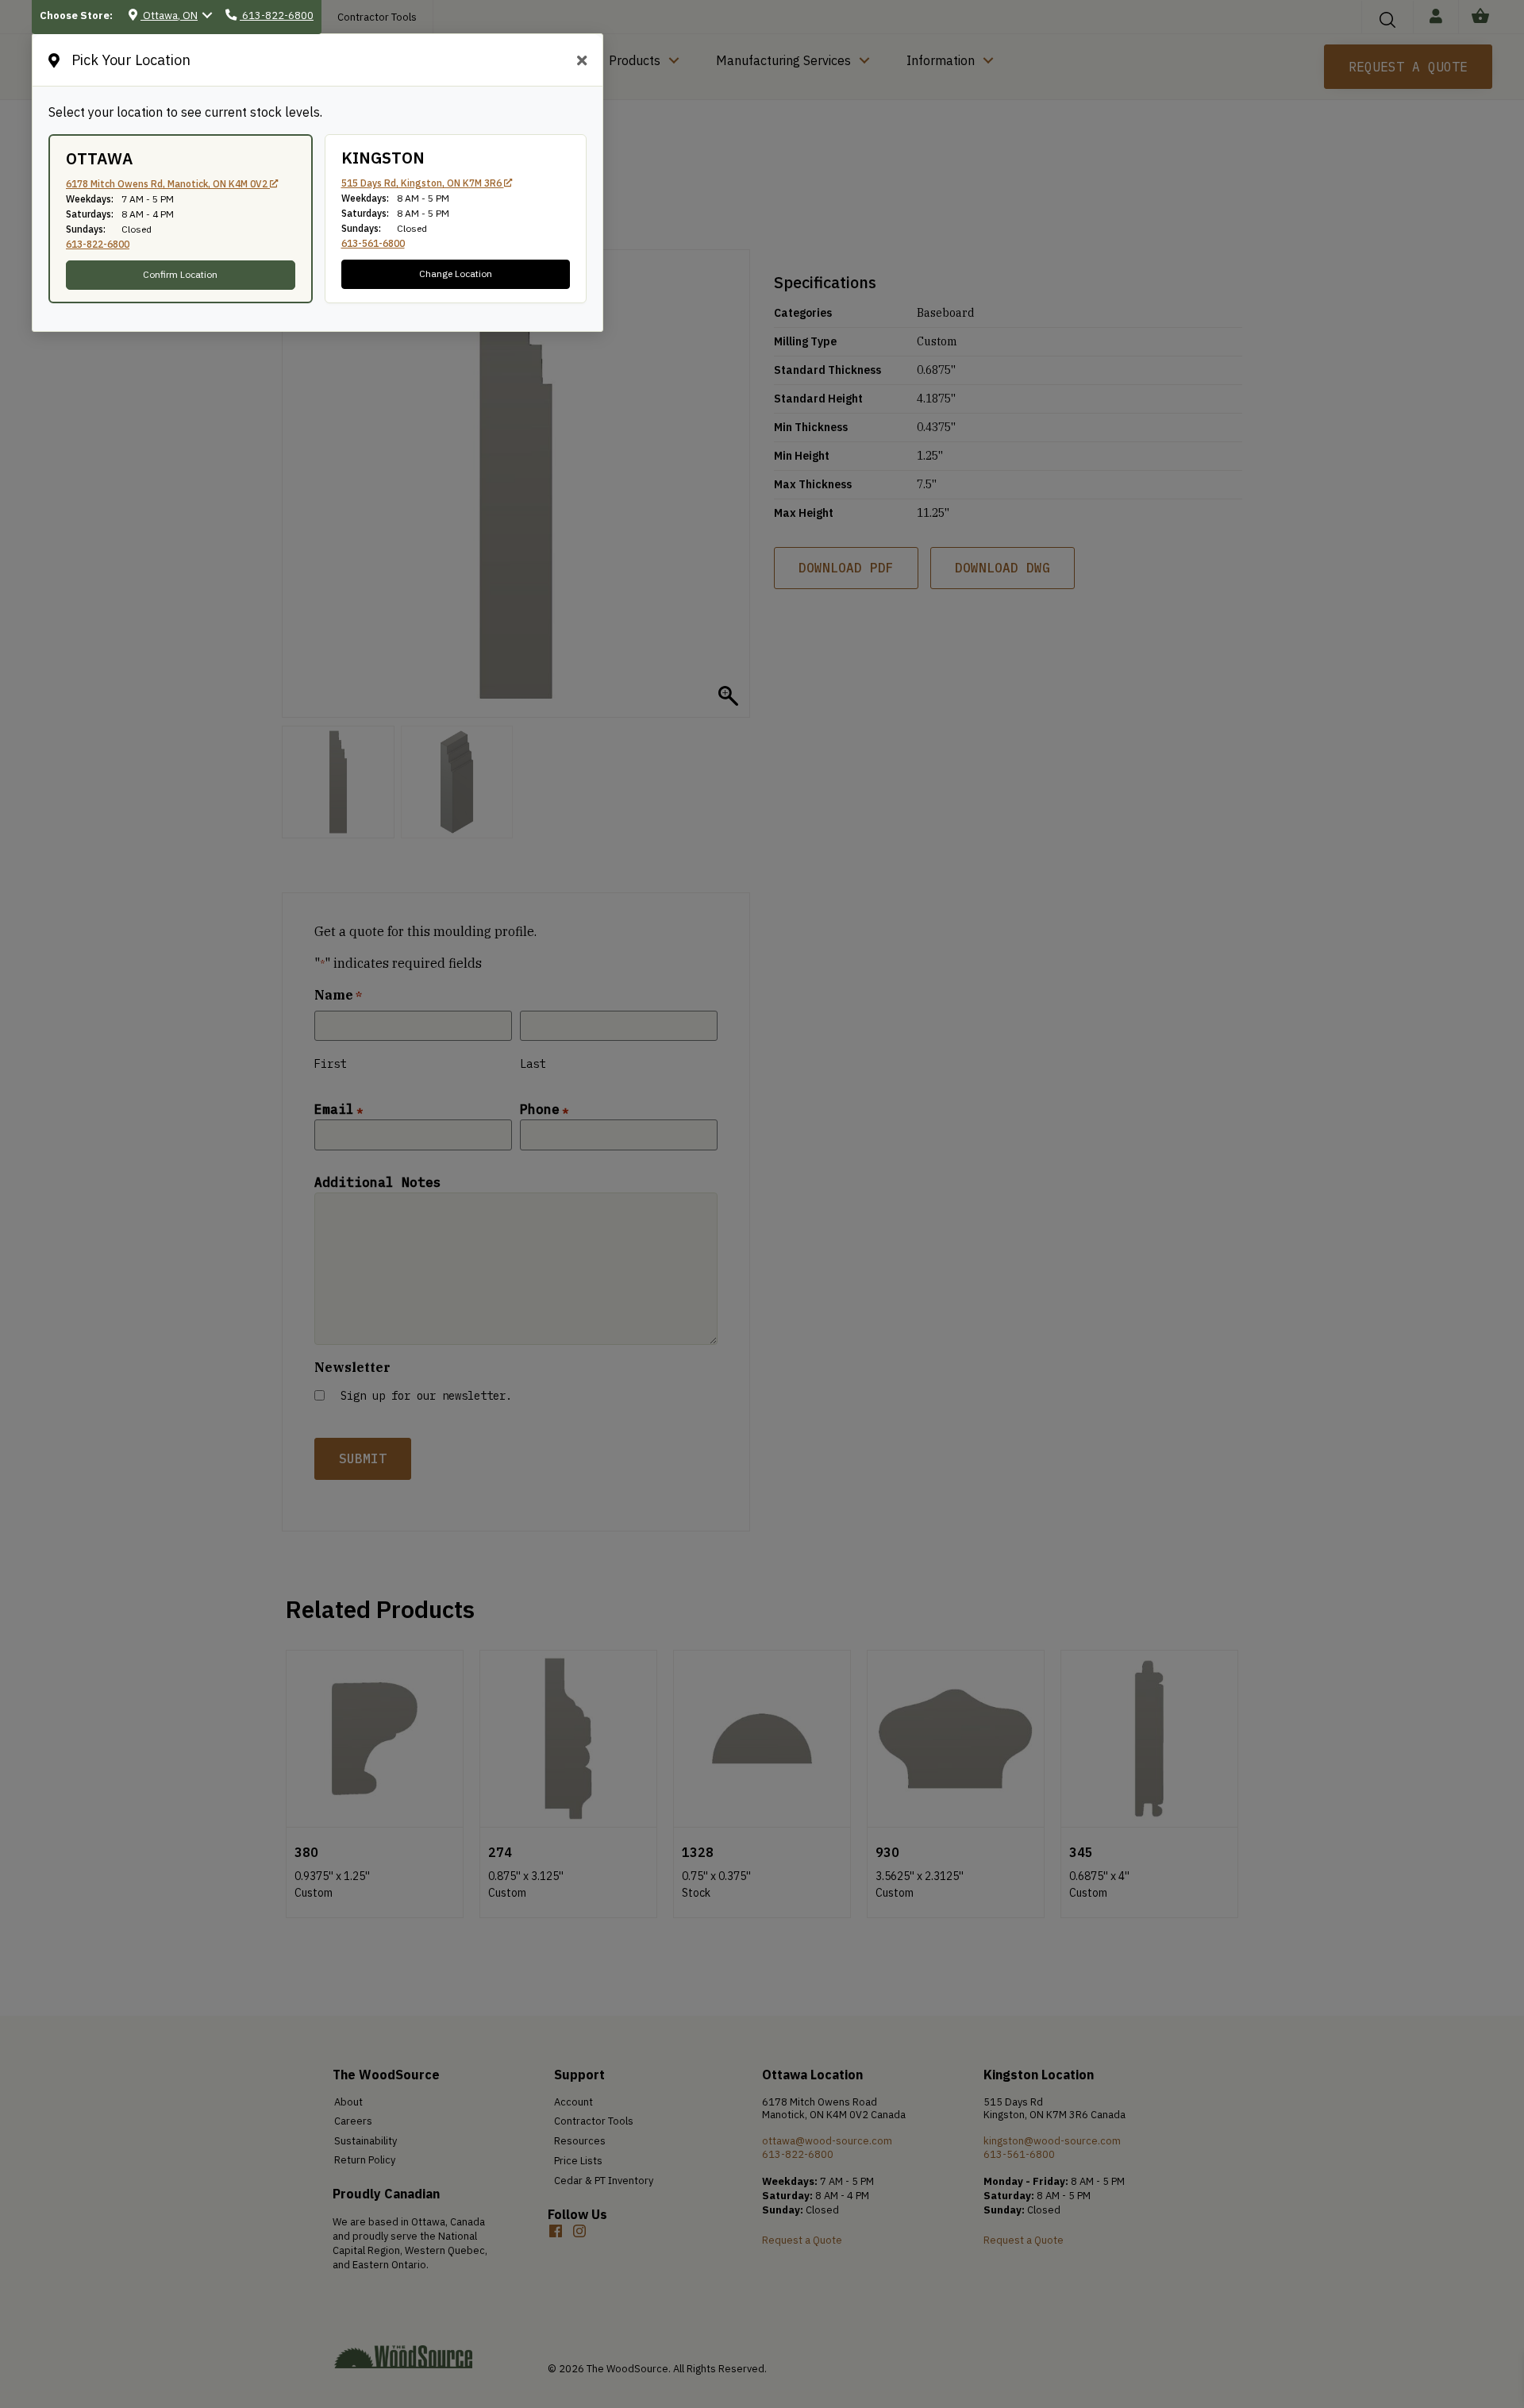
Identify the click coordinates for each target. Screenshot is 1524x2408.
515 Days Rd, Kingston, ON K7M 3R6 (423, 183)
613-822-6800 (98, 244)
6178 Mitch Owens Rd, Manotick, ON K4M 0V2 (168, 184)
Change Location (456, 274)
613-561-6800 (373, 243)
